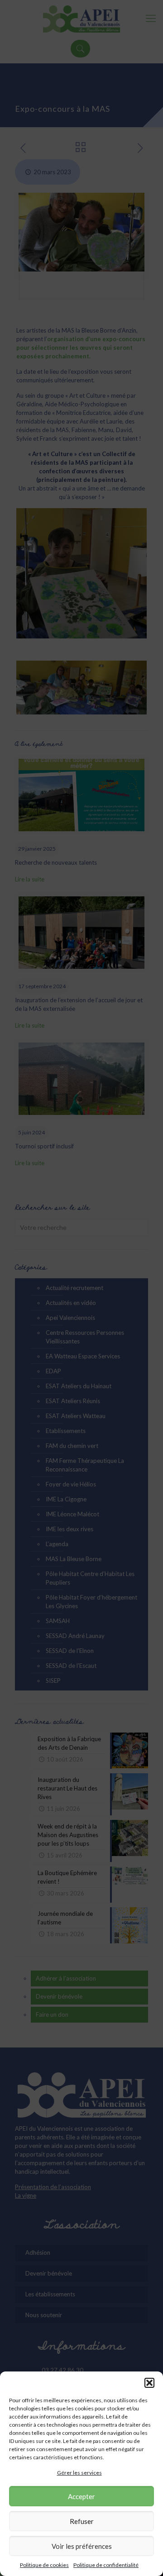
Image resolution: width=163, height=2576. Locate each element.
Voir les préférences (82, 2546)
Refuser (82, 2521)
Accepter (81, 2496)
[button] (149, 2383)
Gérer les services (79, 2473)
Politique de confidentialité (106, 2565)
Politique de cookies (44, 2565)
